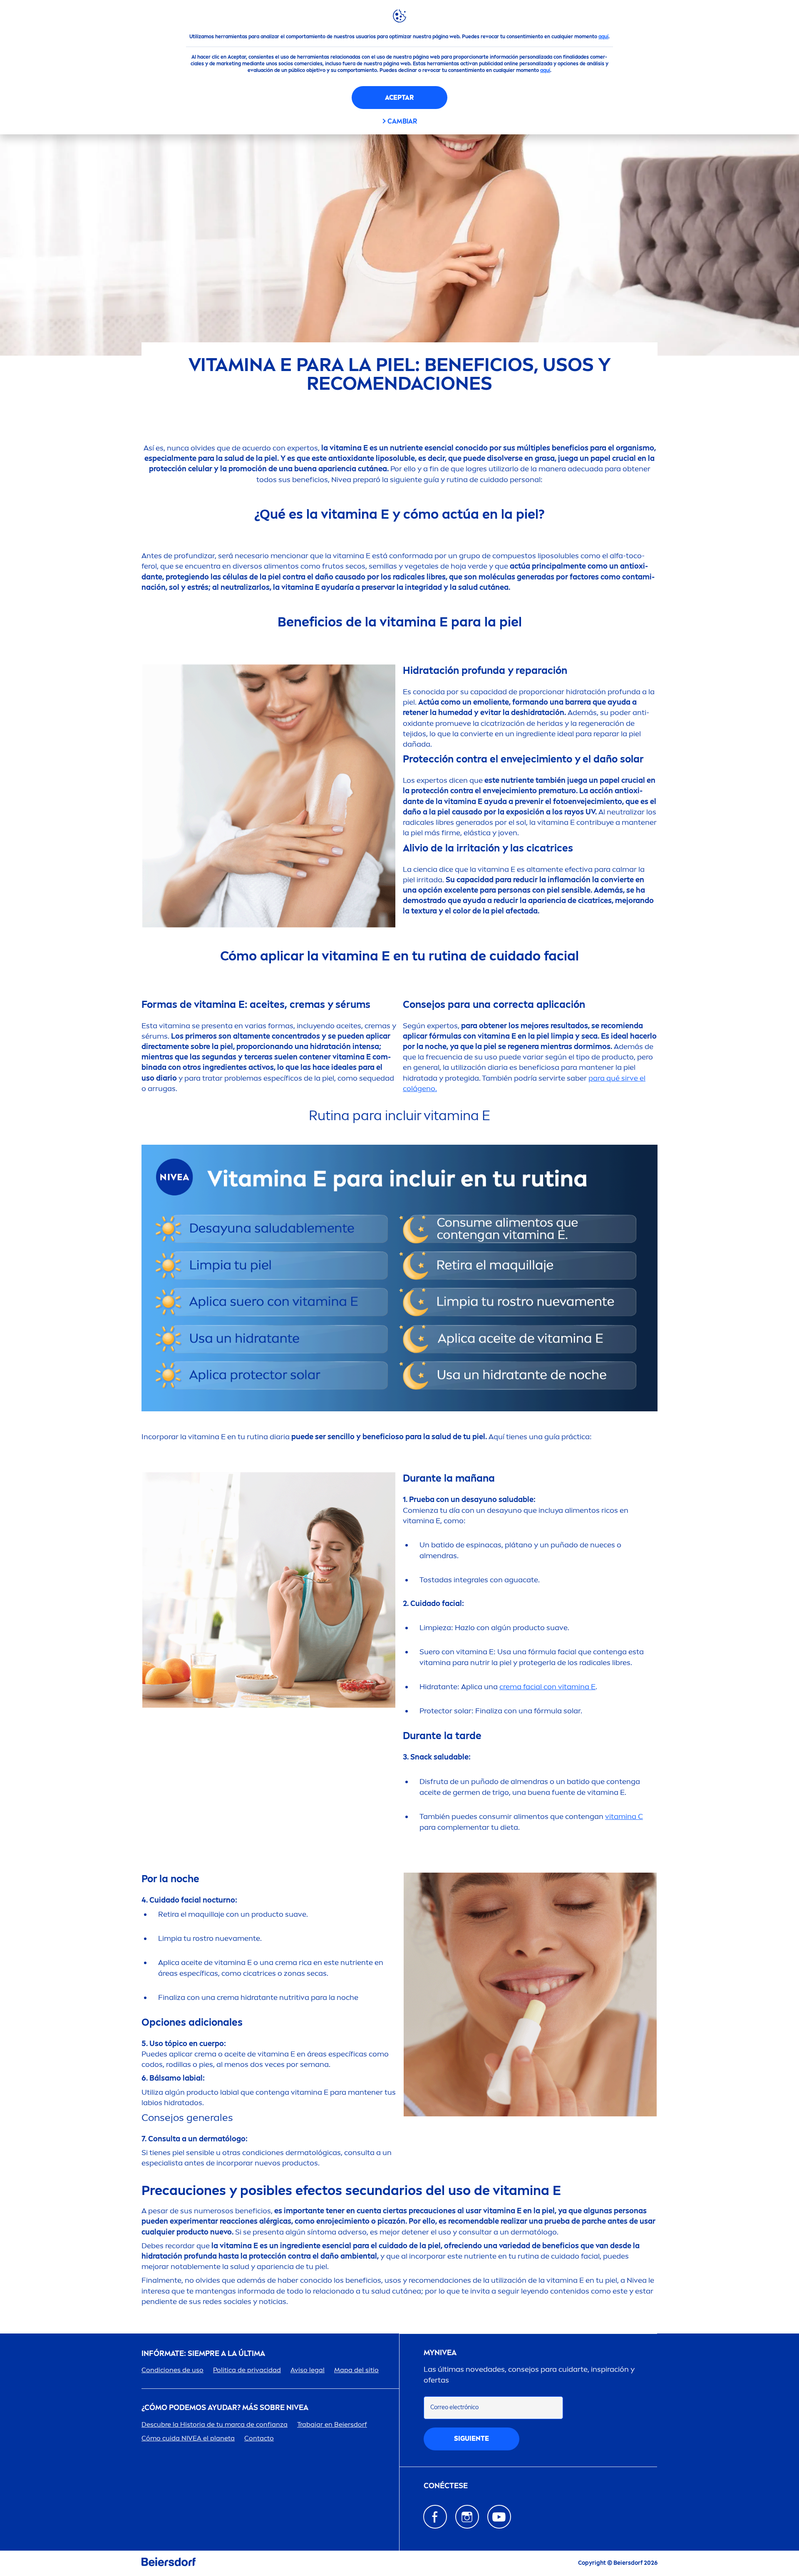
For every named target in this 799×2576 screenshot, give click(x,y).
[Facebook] (435, 2517)
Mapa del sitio (356, 2370)
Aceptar (399, 98)
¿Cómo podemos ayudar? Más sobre (225, 2408)
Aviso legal (308, 2370)
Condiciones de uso (172, 2370)
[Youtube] (499, 2517)
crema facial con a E (547, 1687)
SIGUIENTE (471, 2439)
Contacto (259, 2438)
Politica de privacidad (247, 2370)
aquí (603, 37)
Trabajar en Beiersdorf (332, 2424)
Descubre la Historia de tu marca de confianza (215, 2424)
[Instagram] (467, 2517)
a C (624, 1816)
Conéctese (446, 2486)
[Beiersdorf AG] (169, 2563)
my (440, 2353)
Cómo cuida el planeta (188, 2438)
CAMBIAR (402, 121)
